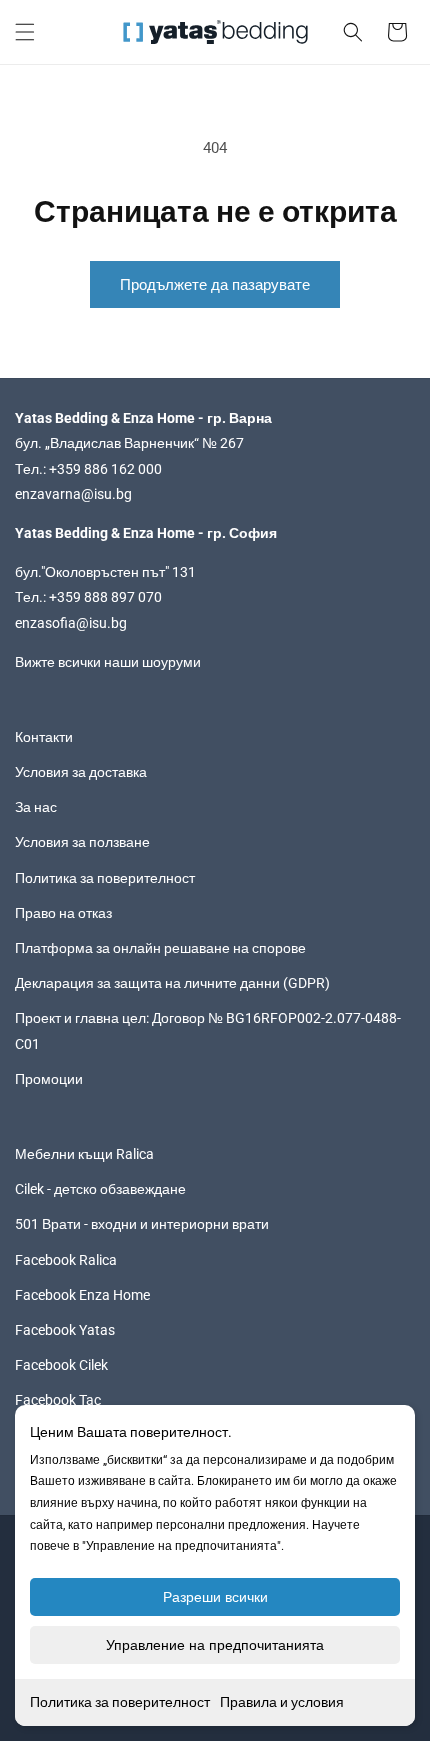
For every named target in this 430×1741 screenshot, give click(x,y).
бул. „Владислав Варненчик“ (108, 443)
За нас (36, 807)
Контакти (44, 737)
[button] (25, 32)
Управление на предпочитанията (215, 1645)
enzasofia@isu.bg (71, 623)
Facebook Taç (58, 1400)
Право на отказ (63, 913)
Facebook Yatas (65, 1330)
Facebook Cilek (61, 1365)
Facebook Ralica (66, 1260)
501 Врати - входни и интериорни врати (142, 1224)
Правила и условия (282, 1702)
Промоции (49, 1079)
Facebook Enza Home (82, 1295)
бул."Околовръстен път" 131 (105, 572)
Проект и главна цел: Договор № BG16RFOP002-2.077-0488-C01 (208, 1030)
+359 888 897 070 (105, 597)
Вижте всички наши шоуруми (108, 662)
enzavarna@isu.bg (73, 494)
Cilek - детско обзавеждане (100, 1189)
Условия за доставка (81, 772)
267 (232, 443)
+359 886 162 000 (105, 469)
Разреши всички (215, 1597)
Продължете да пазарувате (215, 285)
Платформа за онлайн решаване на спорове (160, 948)
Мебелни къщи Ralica (84, 1154)
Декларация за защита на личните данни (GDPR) (172, 983)
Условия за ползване (82, 842)
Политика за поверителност (120, 1702)
